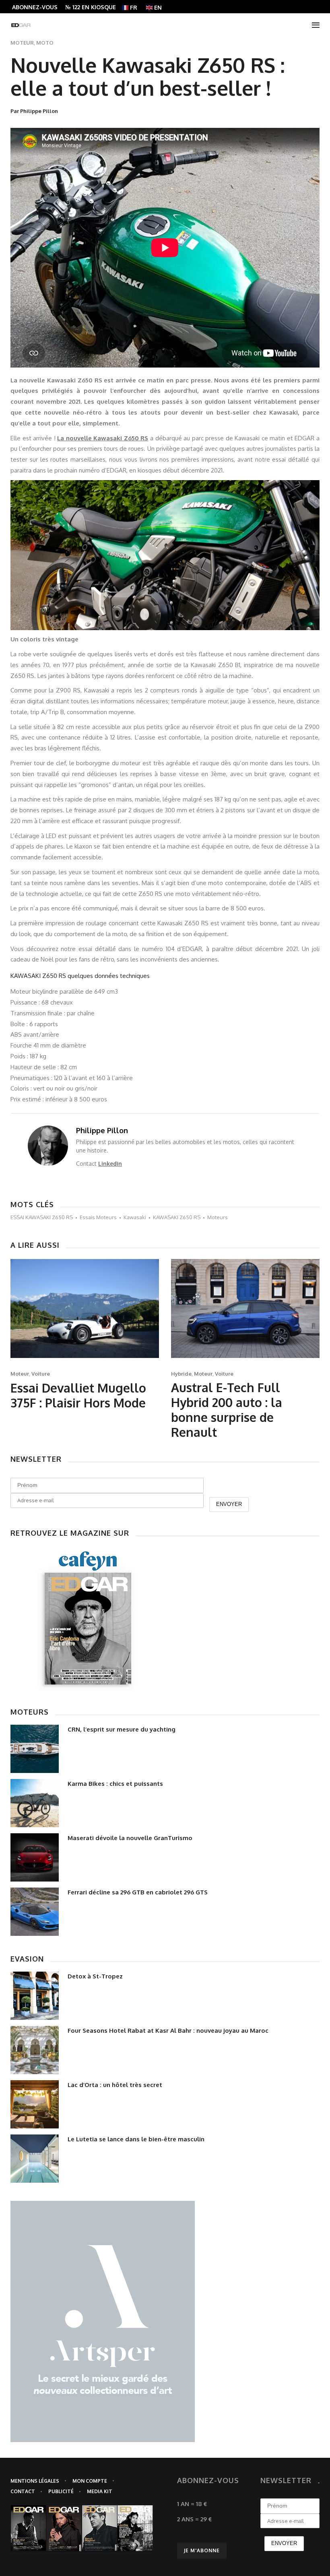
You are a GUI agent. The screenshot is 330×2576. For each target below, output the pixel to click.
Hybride (181, 1374)
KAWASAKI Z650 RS (177, 1217)
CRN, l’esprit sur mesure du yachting (122, 1729)
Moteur (22, 43)
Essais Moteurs (98, 1217)
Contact (23, 2491)
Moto (45, 43)
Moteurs (218, 1217)
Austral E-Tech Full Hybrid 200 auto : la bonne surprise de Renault (227, 1410)
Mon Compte (90, 2481)
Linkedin (110, 1164)
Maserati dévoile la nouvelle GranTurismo (130, 1838)
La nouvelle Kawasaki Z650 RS (103, 438)
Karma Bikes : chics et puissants (115, 1784)
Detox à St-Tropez (95, 1976)
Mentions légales (35, 2481)
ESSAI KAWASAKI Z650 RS (42, 1217)
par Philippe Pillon (34, 111)
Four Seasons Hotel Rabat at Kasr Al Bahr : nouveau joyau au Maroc (168, 2031)
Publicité (61, 2491)
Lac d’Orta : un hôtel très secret (115, 2085)
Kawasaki (135, 1217)
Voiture (41, 1374)
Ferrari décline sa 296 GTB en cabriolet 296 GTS (138, 1892)
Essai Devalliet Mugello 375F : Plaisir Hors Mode (78, 1395)
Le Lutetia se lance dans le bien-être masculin (136, 2139)
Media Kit (100, 2491)
